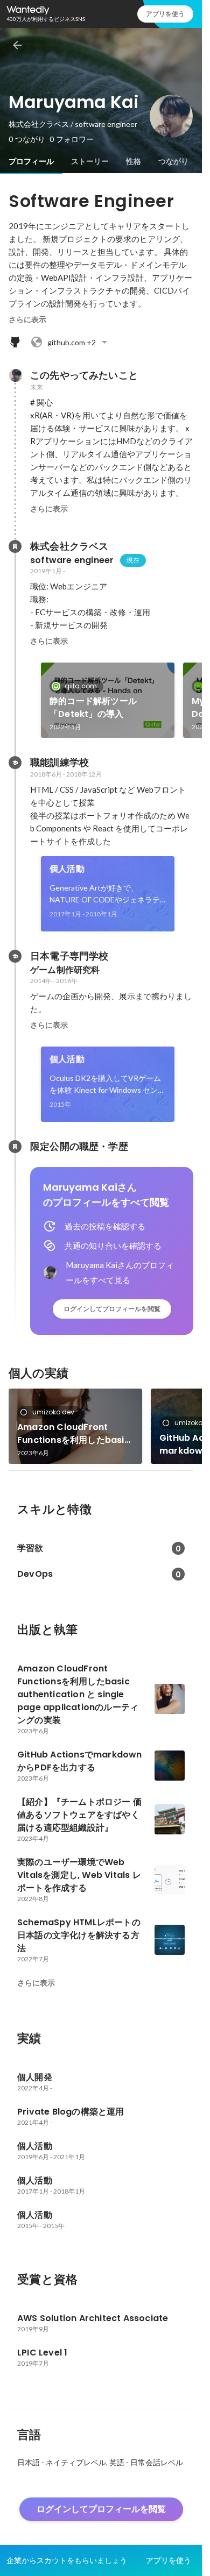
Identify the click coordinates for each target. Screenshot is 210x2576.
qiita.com (81, 686)
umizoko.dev (53, 1412)
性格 (134, 161)
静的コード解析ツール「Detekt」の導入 (93, 707)
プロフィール (31, 161)
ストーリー (90, 161)
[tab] (31, 161)
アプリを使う (165, 14)
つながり (173, 161)
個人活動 (67, 869)
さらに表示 (27, 319)
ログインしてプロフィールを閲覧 (112, 1309)
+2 (72, 342)
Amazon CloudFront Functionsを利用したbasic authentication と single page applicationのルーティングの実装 (73, 1434)
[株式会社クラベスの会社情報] (15, 546)
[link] (108, 700)
